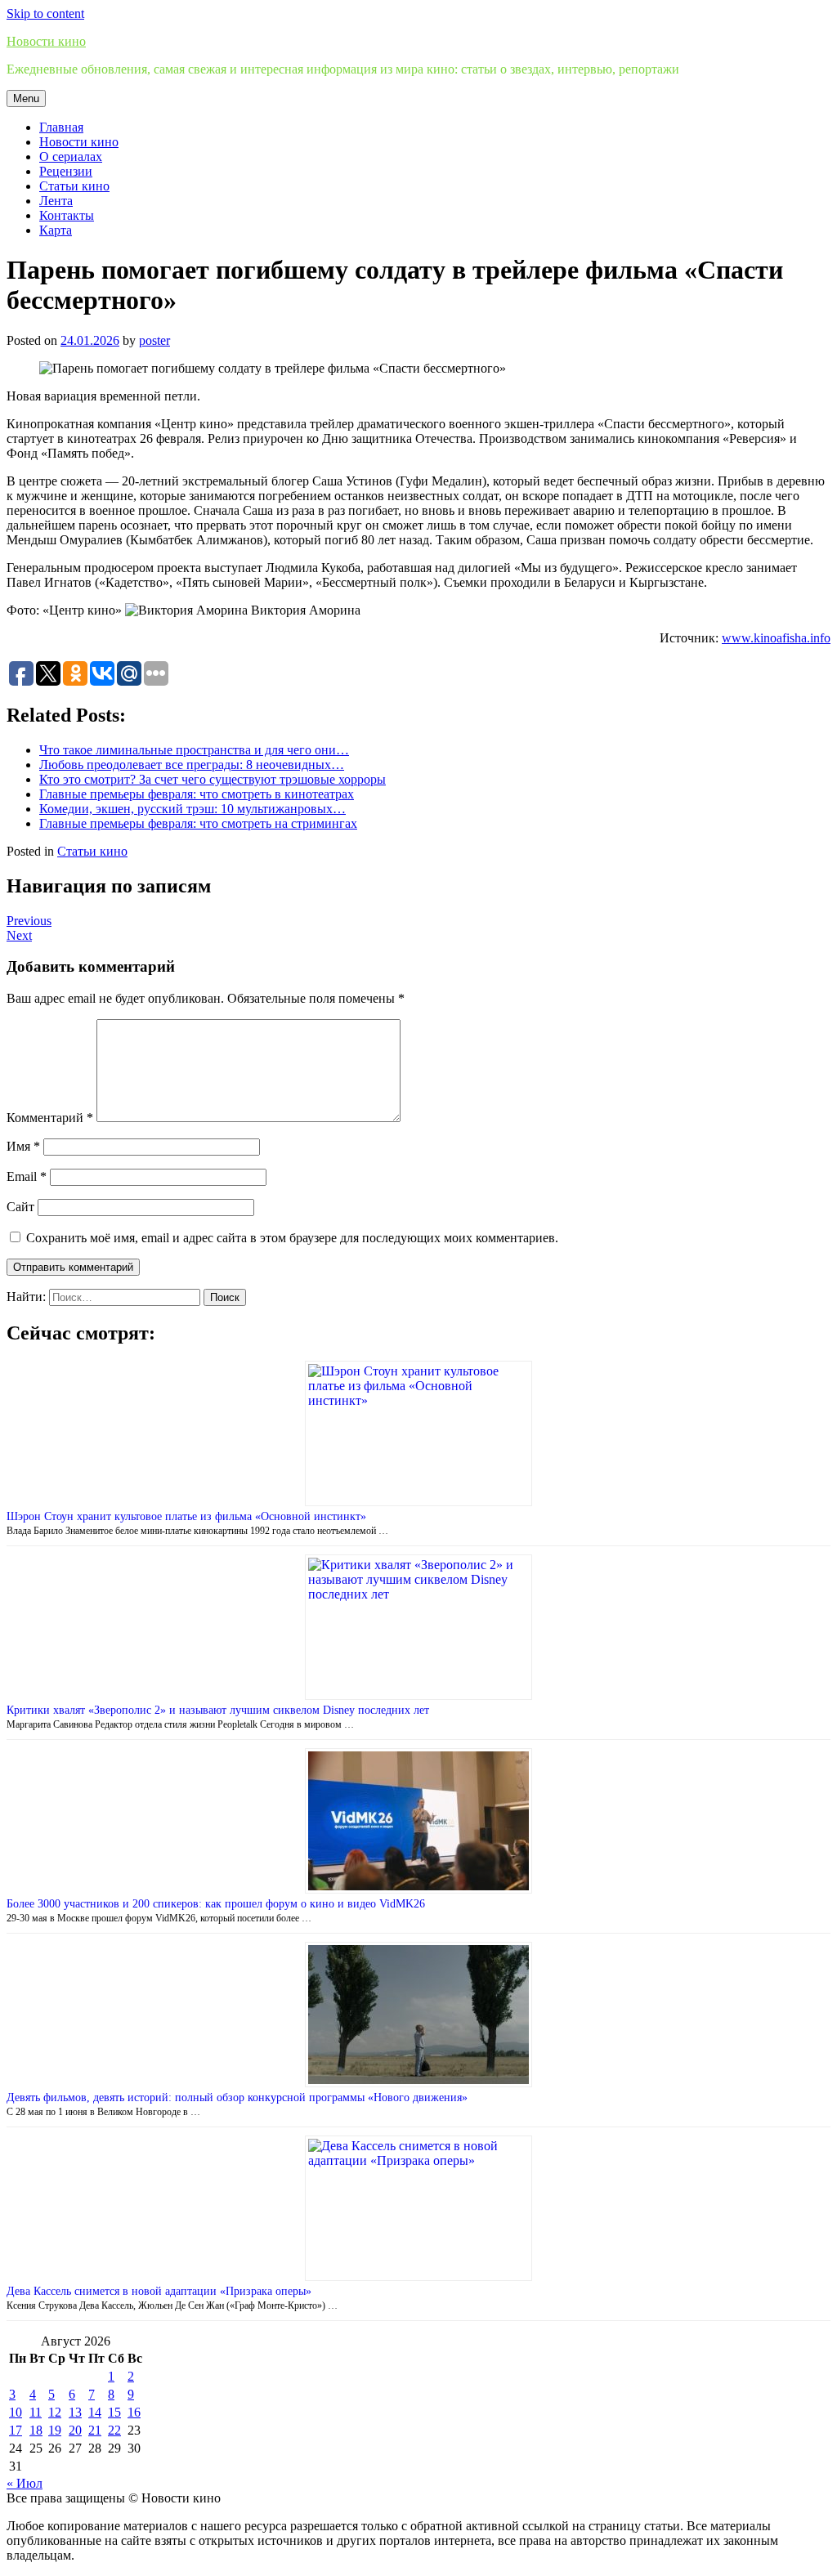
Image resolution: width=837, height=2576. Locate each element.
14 (95, 2412)
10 (16, 2412)
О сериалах (71, 157)
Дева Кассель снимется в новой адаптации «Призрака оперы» (159, 2291)
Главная (61, 127)
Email (27, 1176)
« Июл (25, 2483)
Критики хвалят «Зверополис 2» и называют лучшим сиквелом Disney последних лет (218, 1710)
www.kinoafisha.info (776, 638)
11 (36, 2412)
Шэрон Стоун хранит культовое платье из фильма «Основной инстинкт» (186, 1516)
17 (16, 2430)
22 (114, 2430)
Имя (23, 1146)
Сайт (20, 1207)
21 (95, 2430)
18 (36, 2430)
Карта (56, 230)
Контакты (67, 215)
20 (75, 2430)
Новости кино (46, 41)
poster (154, 340)
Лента (56, 201)
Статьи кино (74, 186)
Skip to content (45, 13)
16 (134, 2412)
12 (55, 2412)
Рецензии (66, 171)
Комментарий (50, 1118)
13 (75, 2412)
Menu (26, 98)
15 (114, 2412)
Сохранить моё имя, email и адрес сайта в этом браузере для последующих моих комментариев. (292, 1238)
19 (55, 2430)
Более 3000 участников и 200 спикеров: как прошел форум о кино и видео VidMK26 (216, 1904)
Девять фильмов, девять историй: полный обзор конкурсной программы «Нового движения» (237, 2097)
